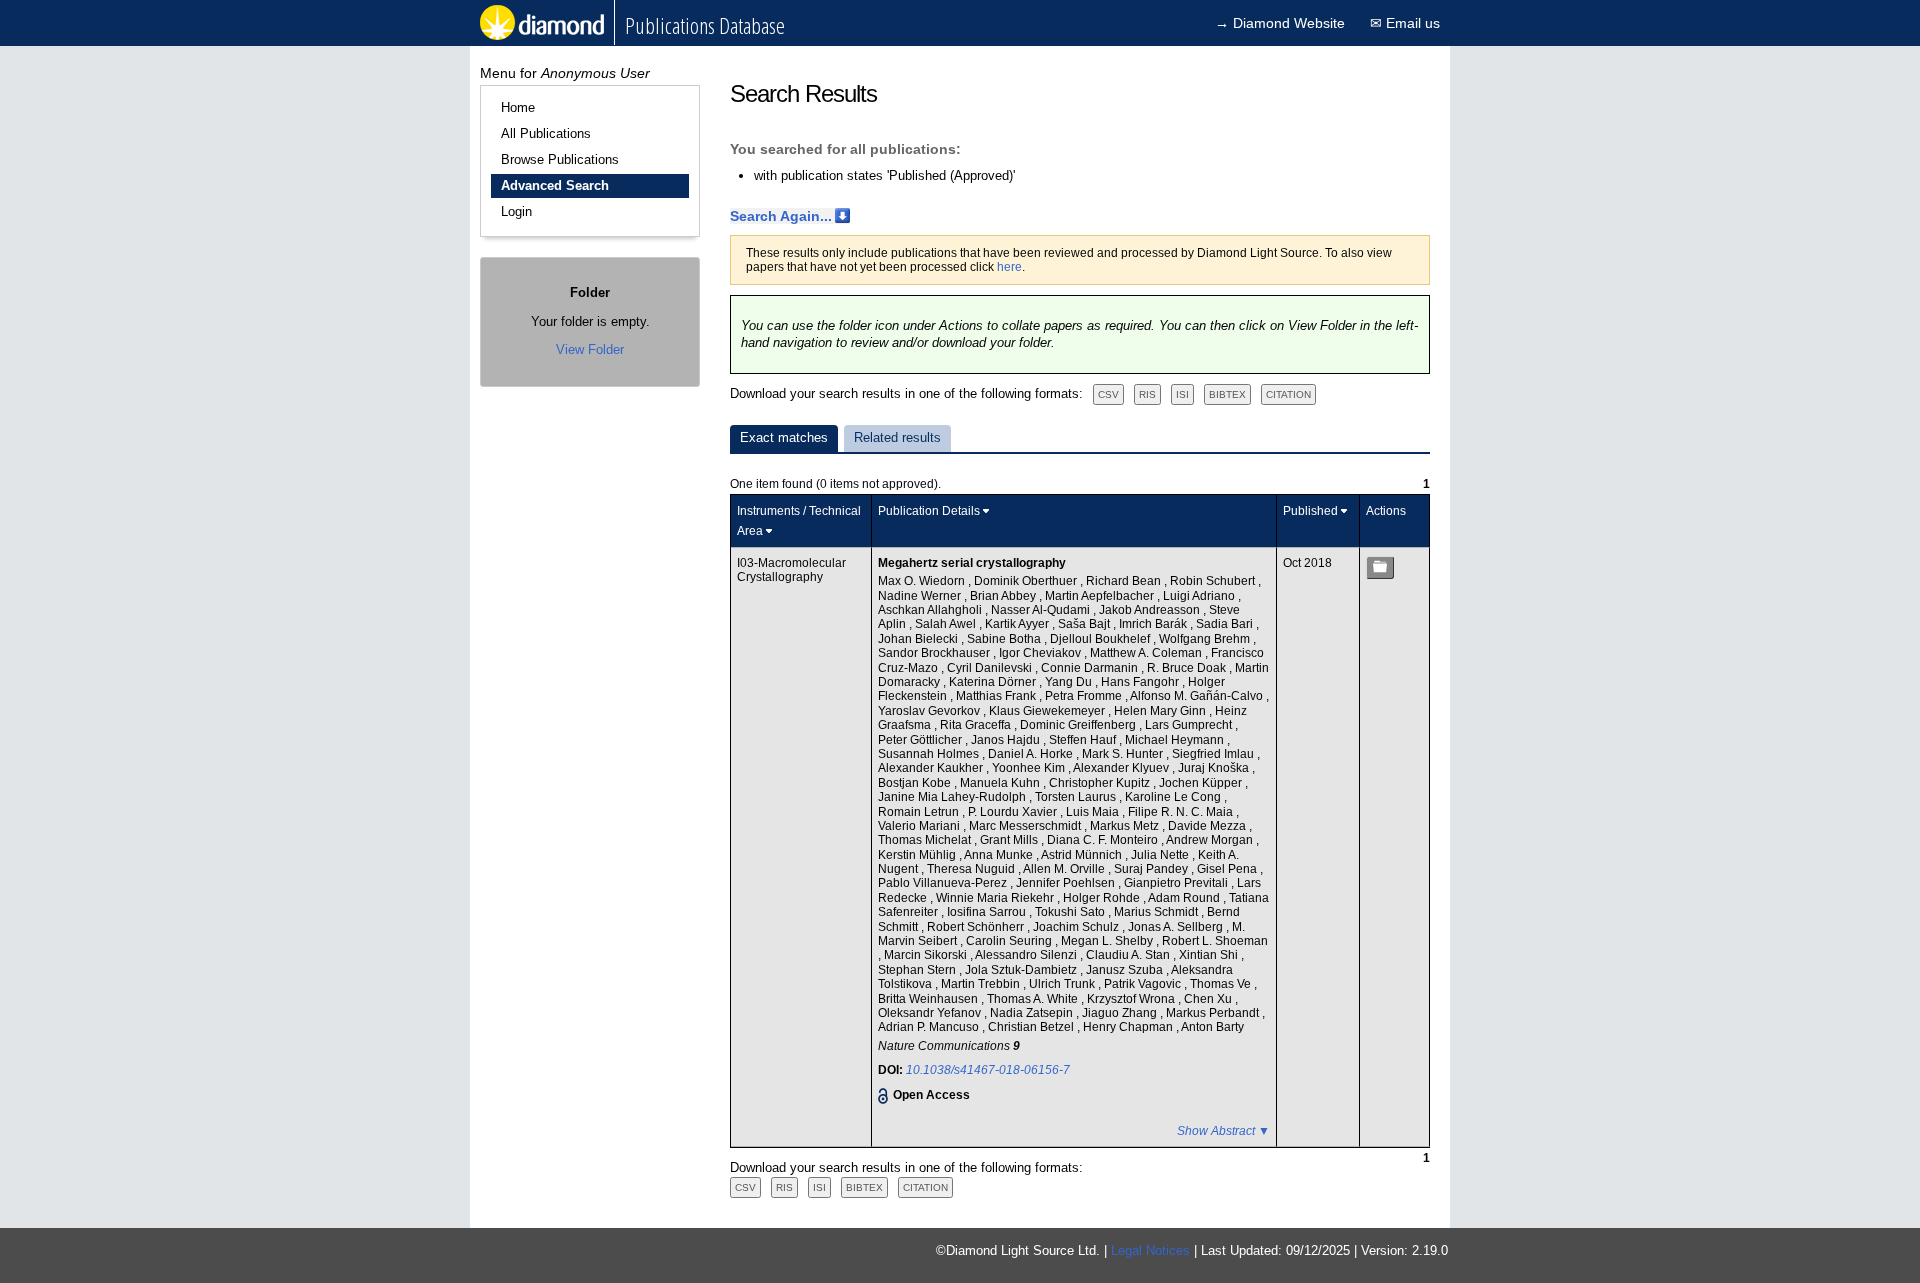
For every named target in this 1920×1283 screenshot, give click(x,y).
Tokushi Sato (1071, 912)
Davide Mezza (1208, 826)
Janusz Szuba (1126, 970)
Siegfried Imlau (1214, 754)
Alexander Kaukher (932, 768)
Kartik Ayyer (1018, 624)
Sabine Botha (1005, 639)
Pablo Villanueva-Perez (944, 883)
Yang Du (1070, 682)
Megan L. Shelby (1108, 941)
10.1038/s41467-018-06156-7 (988, 1070)
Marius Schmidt (1157, 912)
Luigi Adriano (1200, 596)
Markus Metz (1126, 826)
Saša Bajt (1085, 624)
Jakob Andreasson (1151, 610)
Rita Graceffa (977, 725)
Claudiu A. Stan (1129, 955)
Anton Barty (1212, 1027)
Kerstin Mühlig (918, 855)
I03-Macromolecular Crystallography (791, 570)
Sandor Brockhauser (935, 653)
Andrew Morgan (1211, 840)
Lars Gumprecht (1190, 725)
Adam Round (1185, 898)
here (1009, 267)
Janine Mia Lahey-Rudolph (953, 797)
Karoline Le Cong (1174, 797)
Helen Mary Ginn (1161, 711)
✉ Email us (1405, 23)
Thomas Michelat (926, 840)
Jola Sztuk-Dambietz (1022, 970)
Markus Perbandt (1214, 1013)
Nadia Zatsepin (1033, 1013)
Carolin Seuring (1010, 941)
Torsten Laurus (1077, 797)
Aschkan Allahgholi (931, 610)
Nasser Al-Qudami (1042, 610)
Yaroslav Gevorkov (930, 711)
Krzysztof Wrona (1132, 999)
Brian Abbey (1004, 596)
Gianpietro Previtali (1177, 883)
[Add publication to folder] (1380, 567)
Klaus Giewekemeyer (1048, 711)
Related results (897, 437)
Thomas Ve (1222, 984)
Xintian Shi (1210, 955)
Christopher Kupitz (1101, 783)
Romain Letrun (920, 812)
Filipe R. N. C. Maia (1182, 812)
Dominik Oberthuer (1027, 581)
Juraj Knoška (1215, 768)
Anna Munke (1000, 855)
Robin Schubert (1214, 581)
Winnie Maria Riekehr (996, 898)
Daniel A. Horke (1032, 754)
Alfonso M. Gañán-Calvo (1198, 696)
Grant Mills (1010, 840)
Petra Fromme (1085, 696)
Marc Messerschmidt (1026, 826)
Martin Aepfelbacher (1101, 596)
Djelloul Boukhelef (1101, 639)
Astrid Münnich (1083, 855)
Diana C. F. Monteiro (1104, 840)
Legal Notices (1150, 1250)
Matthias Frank (997, 696)
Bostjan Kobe (916, 783)
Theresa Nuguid (972, 869)
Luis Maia (1094, 812)
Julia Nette (1161, 855)
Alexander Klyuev (1122, 768)
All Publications (546, 133)
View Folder (590, 349)
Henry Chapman (1129, 1027)
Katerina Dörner (994, 682)
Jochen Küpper (1202, 783)
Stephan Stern (918, 970)
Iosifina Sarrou (988, 912)
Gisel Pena (1228, 869)
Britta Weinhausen (929, 999)
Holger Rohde (1103, 898)
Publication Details (929, 511)
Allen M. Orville (1065, 869)
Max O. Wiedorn (923, 581)
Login (516, 211)
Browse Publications (560, 159)
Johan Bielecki (919, 639)
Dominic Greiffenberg (1079, 725)
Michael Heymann (1176, 740)
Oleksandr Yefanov (931, 1013)
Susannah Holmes (930, 754)
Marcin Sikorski (927, 955)
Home (518, 107)
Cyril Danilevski (991, 668)
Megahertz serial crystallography (972, 563)
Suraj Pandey (1152, 869)
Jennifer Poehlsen (1067, 883)
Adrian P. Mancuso (930, 1027)
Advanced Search (555, 185)
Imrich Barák (1154, 624)
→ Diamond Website (1280, 23)
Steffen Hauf (1084, 740)
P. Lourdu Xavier (1014, 812)
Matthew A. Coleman (1147, 653)
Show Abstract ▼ (1223, 1131)
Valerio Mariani (920, 826)
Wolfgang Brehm (1206, 639)
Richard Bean (1125, 581)
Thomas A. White (1034, 999)
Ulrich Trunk (1063, 984)
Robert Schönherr (977, 927)
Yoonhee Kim (1030, 768)
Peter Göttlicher (921, 740)
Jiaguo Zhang (1121, 1013)
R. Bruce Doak (1188, 668)
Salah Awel (947, 624)
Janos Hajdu (1007, 740)
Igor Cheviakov (1041, 653)
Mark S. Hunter (1124, 754)
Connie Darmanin (1091, 668)
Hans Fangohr (1141, 682)
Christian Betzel (1032, 1027)
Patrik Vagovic (1144, 984)
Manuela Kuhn (1001, 783)
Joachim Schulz (1077, 927)
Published (1310, 511)
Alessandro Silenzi (1027, 955)
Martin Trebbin (982, 984)
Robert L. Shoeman (1215, 941)
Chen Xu (1209, 999)
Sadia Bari (1226, 624)
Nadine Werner (921, 596)
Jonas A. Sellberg (1177, 927)
